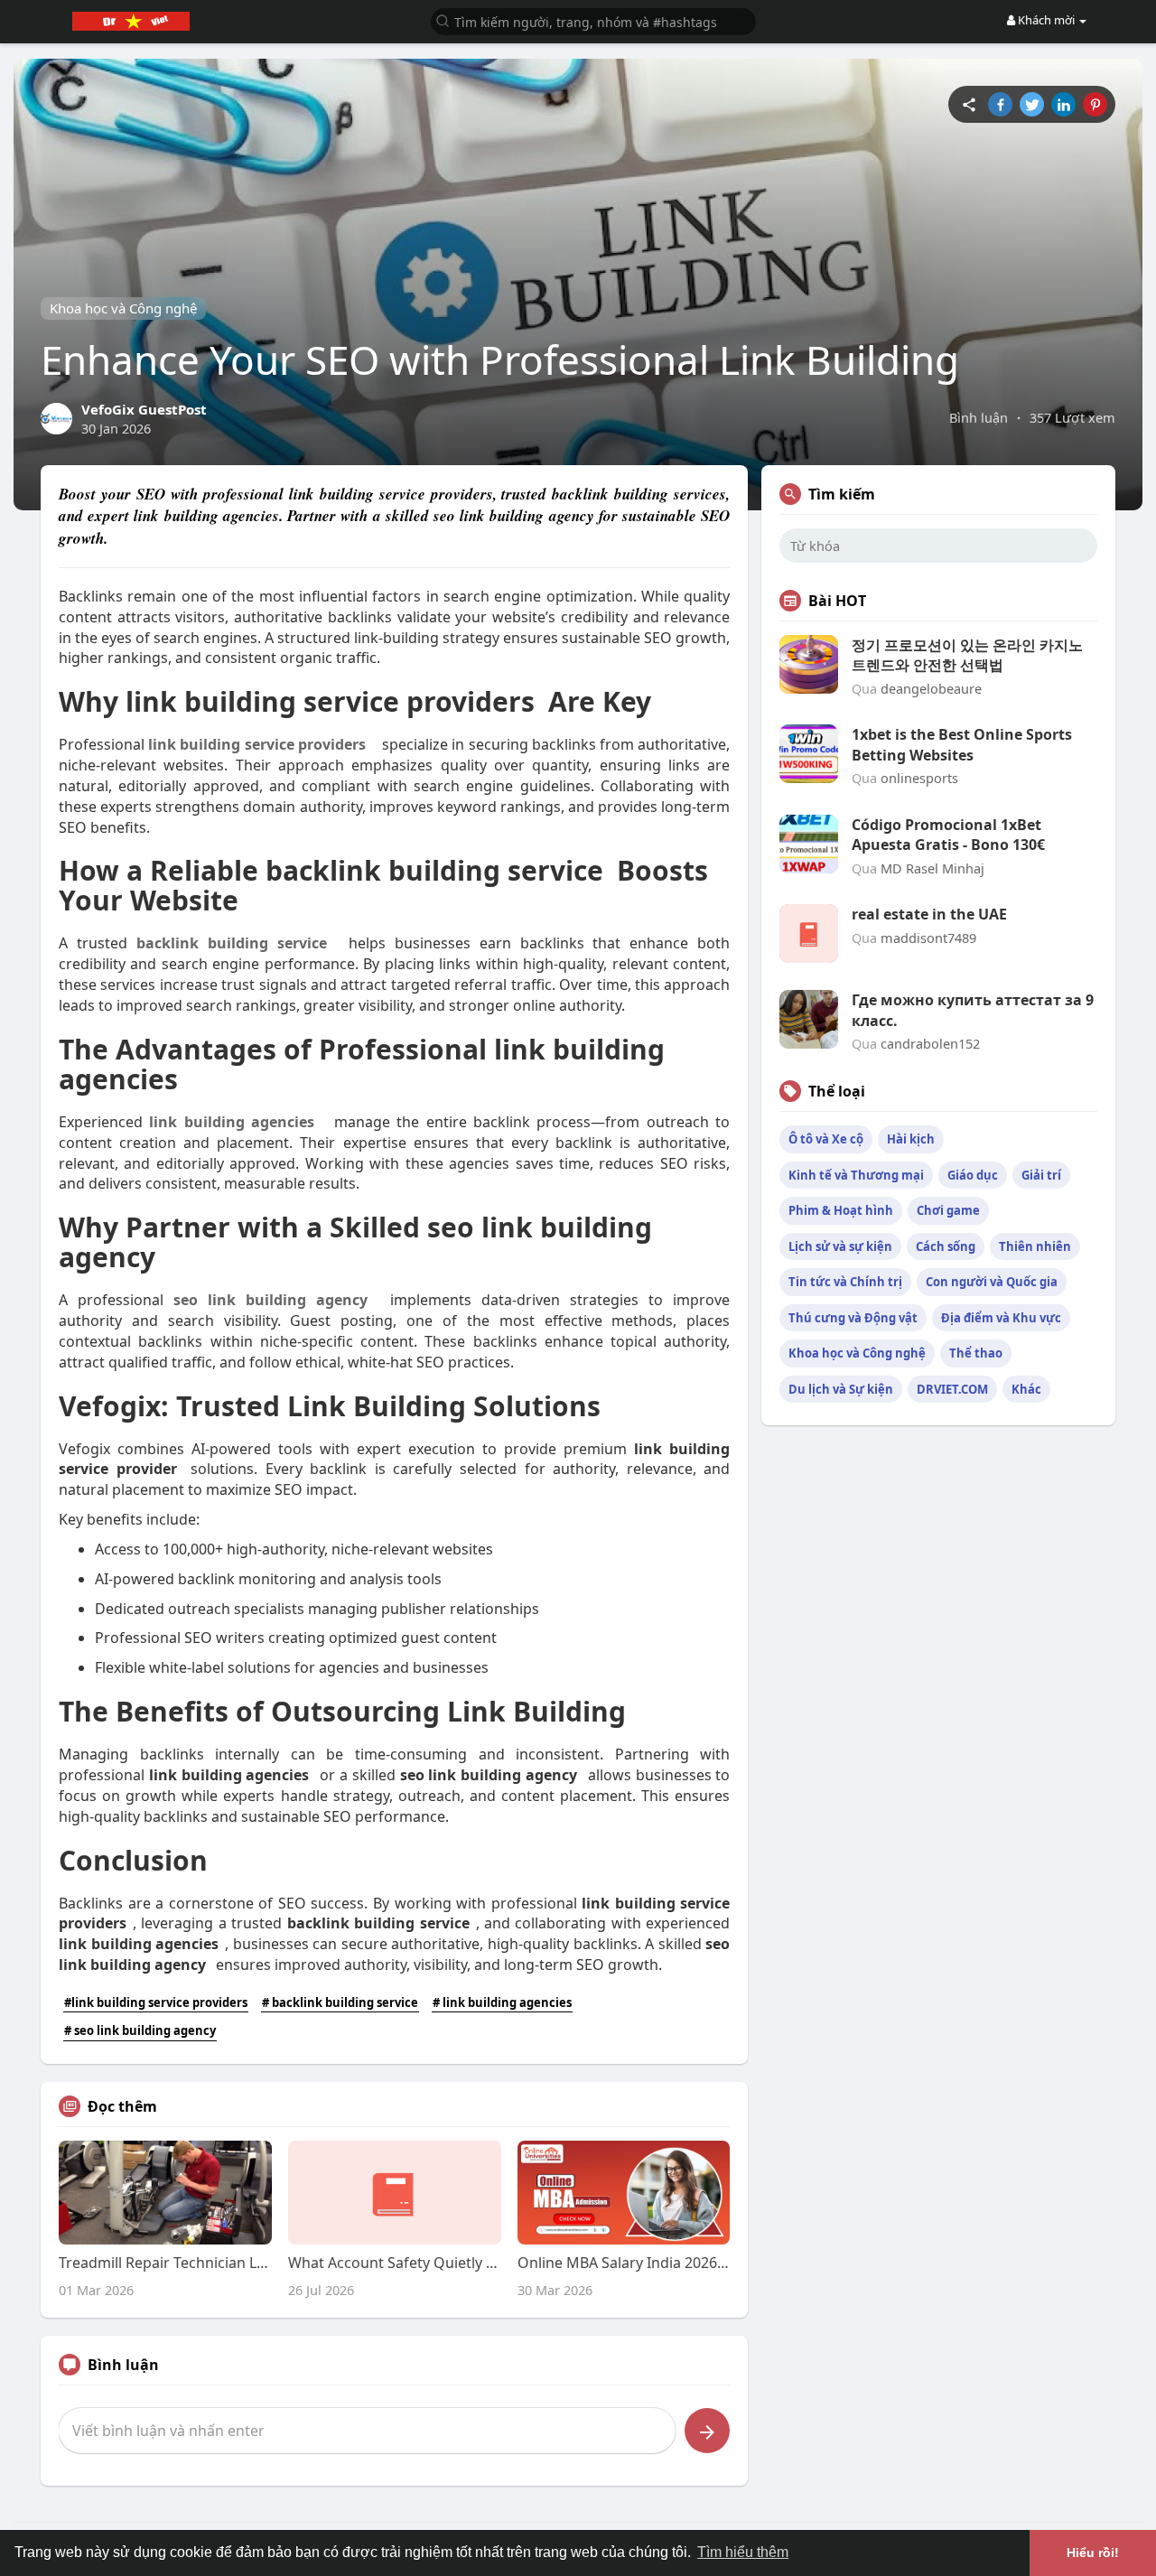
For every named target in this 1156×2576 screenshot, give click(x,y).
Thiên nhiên (1035, 1246)
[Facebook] (1000, 104)
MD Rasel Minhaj (932, 868)
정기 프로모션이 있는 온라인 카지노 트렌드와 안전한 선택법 (967, 655)
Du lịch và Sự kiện (841, 1389)
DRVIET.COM (952, 1389)
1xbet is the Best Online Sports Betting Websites (962, 744)
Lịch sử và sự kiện (840, 1246)
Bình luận (979, 417)
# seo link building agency (140, 2030)
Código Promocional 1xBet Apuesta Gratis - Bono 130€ (948, 835)
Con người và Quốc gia (992, 1282)
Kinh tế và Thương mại (856, 1175)
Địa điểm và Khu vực (1001, 1318)
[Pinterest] (1095, 104)
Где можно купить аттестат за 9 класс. (973, 1010)
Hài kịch (911, 1139)
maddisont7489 (928, 938)
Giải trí (1041, 1175)
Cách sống (946, 1246)
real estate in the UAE (929, 914)
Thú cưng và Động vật (853, 1318)
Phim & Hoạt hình (841, 1210)
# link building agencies (502, 2002)
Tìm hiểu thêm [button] (743, 2552)
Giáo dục (973, 1175)
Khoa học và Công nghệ (123, 308)
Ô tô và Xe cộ (826, 1139)
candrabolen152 (930, 1043)
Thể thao (976, 1353)
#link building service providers (156, 2002)
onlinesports (919, 778)
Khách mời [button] (1046, 20)
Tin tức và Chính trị (845, 1282)
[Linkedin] (1063, 104)
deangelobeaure (931, 688)
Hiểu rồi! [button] (1093, 2553)
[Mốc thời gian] (969, 104)
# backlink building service (340, 2002)
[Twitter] (1032, 104)
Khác (1026, 1389)
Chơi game (948, 1210)
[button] (593, 20)
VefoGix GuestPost (144, 409)
